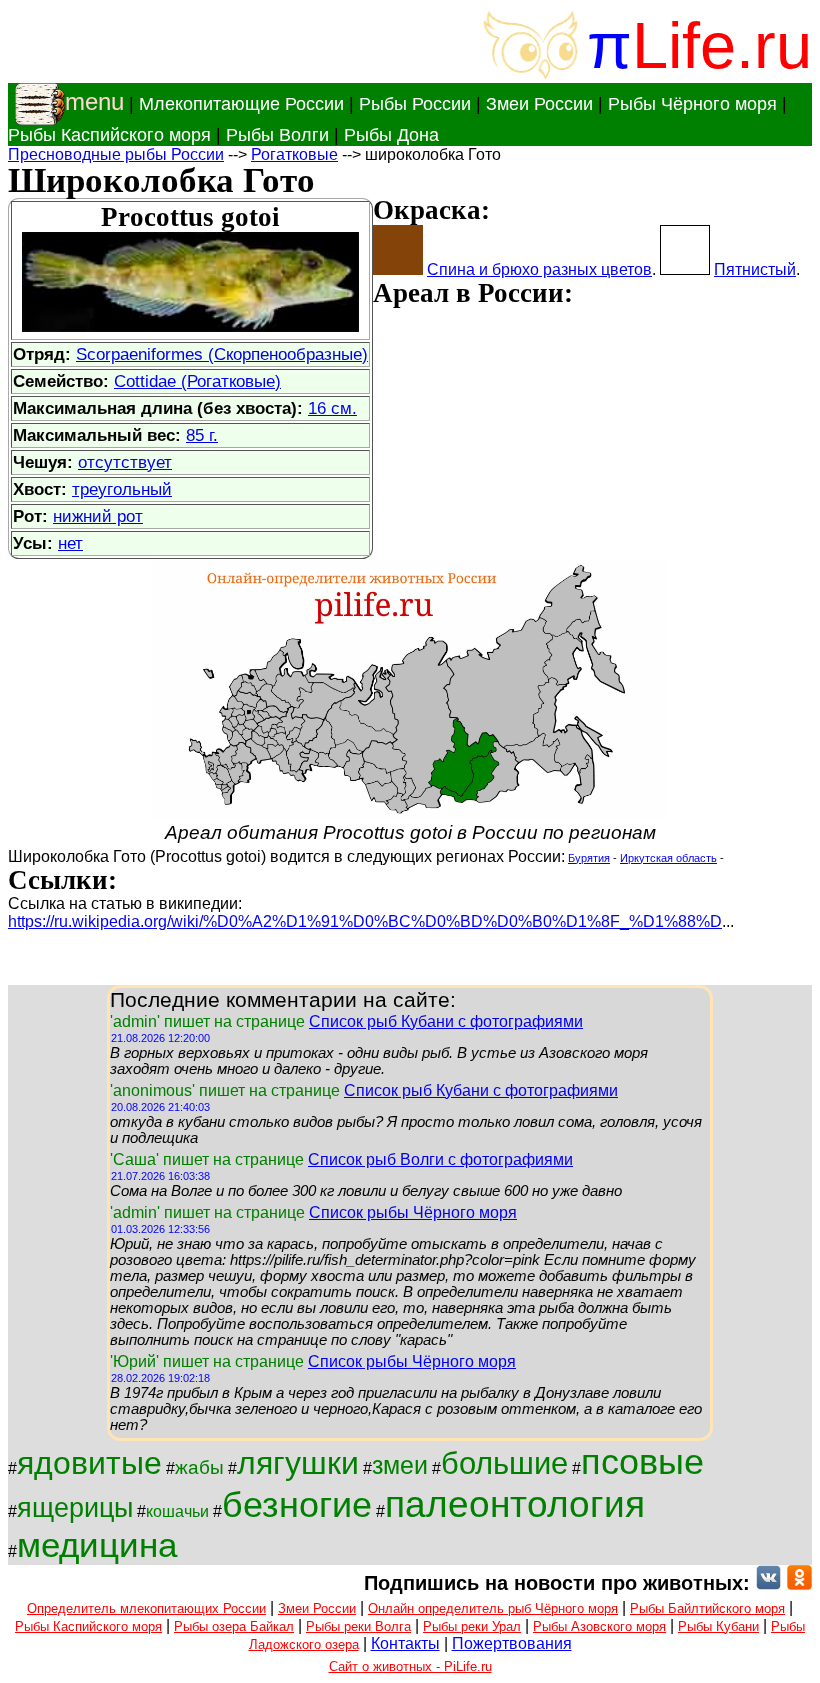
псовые (642, 1461)
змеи (400, 1465)
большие (504, 1463)
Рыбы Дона (391, 135)
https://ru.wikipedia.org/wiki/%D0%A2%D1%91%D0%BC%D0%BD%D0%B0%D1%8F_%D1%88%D (365, 921)
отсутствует (125, 462)
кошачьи (177, 1511)
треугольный (122, 489)
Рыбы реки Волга (358, 1626)
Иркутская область (668, 858)
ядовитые (89, 1463)
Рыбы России (415, 104)
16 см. (332, 408)
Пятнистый (755, 269)
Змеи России (539, 104)
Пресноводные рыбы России (116, 154)
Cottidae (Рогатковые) (197, 381)
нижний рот (98, 516)
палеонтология (515, 1504)
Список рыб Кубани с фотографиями (446, 1021)
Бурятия (589, 858)
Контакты (405, 1643)
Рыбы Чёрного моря (692, 104)
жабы (199, 1467)
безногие (297, 1504)
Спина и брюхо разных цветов (539, 269)
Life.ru (722, 45)
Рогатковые (294, 154)
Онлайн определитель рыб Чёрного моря (493, 1608)
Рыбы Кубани (718, 1626)
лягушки (298, 1463)
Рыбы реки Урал (472, 1626)
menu (94, 101)
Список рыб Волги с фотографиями (440, 1159)
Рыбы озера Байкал (234, 1626)
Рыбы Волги (277, 135)
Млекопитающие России (241, 104)
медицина (97, 1545)
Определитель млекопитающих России (146, 1608)
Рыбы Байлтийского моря (707, 1608)
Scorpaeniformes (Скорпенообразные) (222, 354)
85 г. (202, 435)
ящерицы (75, 1508)
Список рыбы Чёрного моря (413, 1212)
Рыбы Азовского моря (599, 1626)
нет (70, 543)
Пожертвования (512, 1643)
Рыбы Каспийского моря (109, 135)
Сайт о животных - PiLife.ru (410, 1666)
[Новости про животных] (768, 1583)
